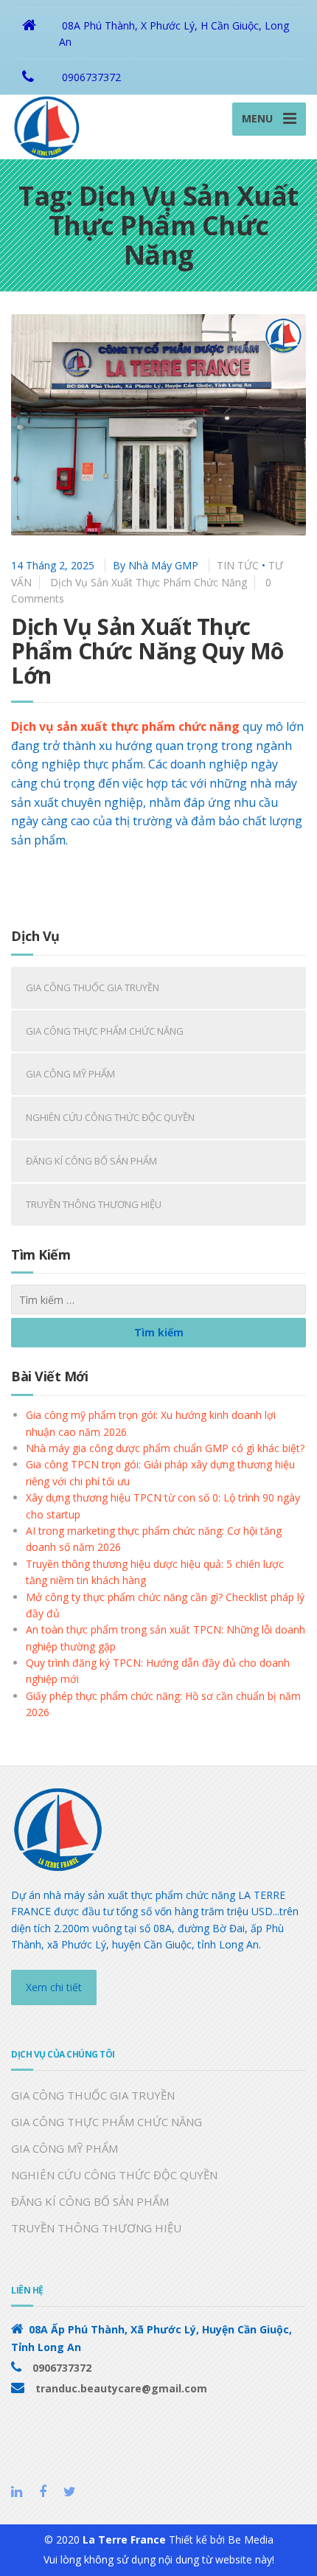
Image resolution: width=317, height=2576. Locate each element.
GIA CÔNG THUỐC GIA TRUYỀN (93, 987)
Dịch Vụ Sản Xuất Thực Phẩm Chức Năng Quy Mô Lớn (147, 651)
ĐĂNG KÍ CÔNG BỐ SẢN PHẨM (91, 1161)
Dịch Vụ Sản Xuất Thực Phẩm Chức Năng (149, 582)
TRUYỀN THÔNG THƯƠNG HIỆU (94, 1204)
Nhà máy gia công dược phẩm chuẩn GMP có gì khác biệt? (165, 1448)
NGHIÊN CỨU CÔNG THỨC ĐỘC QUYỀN (110, 1117)
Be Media (251, 2539)
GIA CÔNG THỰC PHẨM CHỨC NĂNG (105, 1031)
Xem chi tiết (54, 1987)
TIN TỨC (238, 565)
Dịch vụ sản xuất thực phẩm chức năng (125, 726)
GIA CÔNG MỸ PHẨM (70, 1074)
